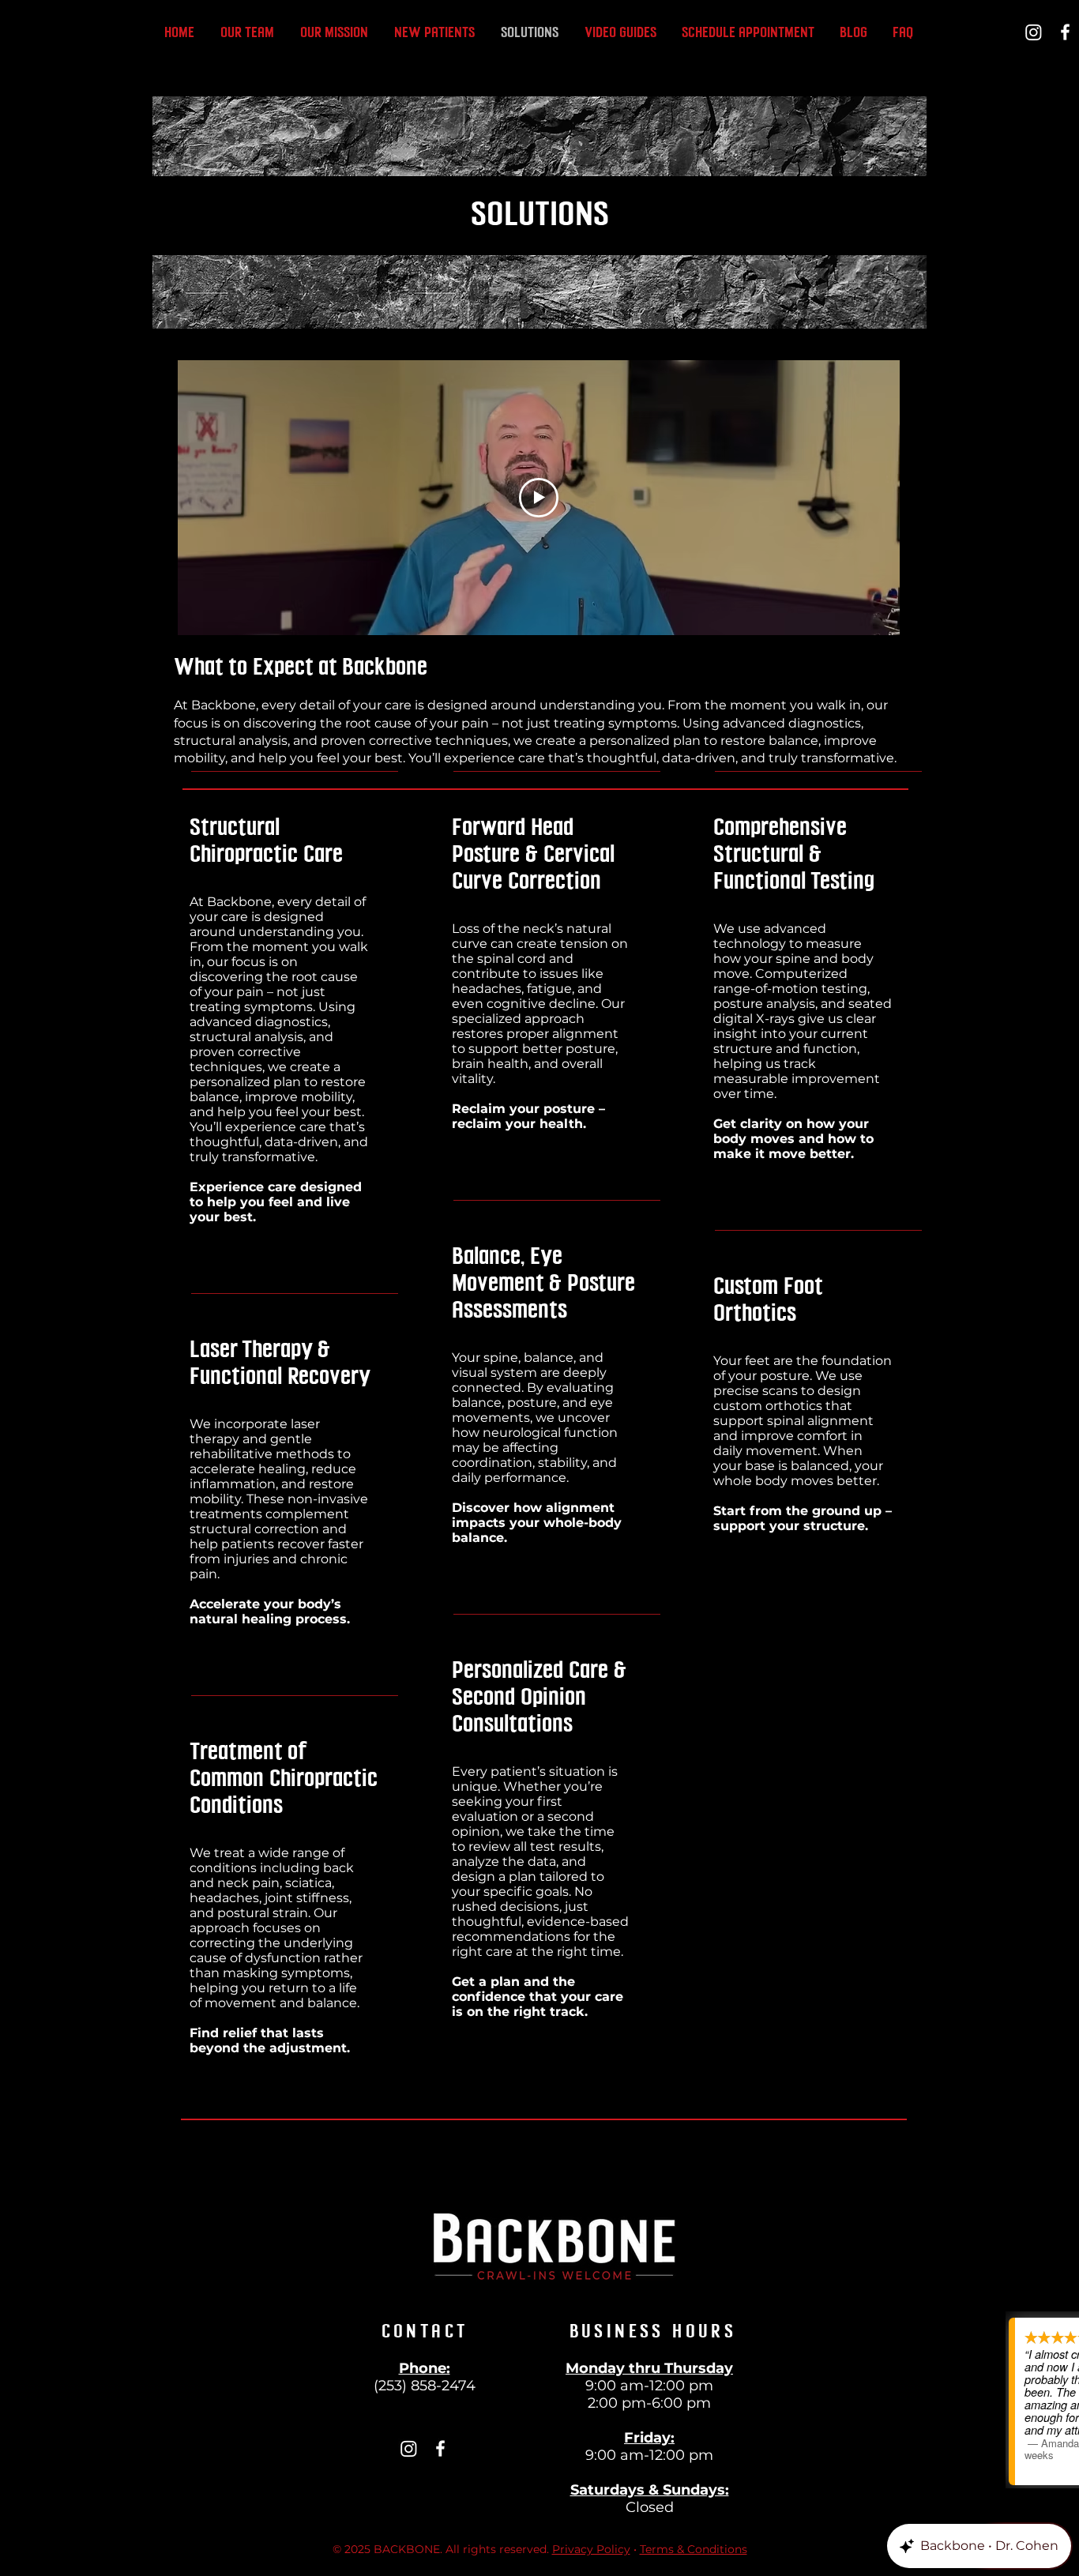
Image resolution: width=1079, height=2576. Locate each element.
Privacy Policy (591, 2549)
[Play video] (539, 498)
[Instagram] (1034, 32)
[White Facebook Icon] (1065, 32)
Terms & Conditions (694, 2549)
